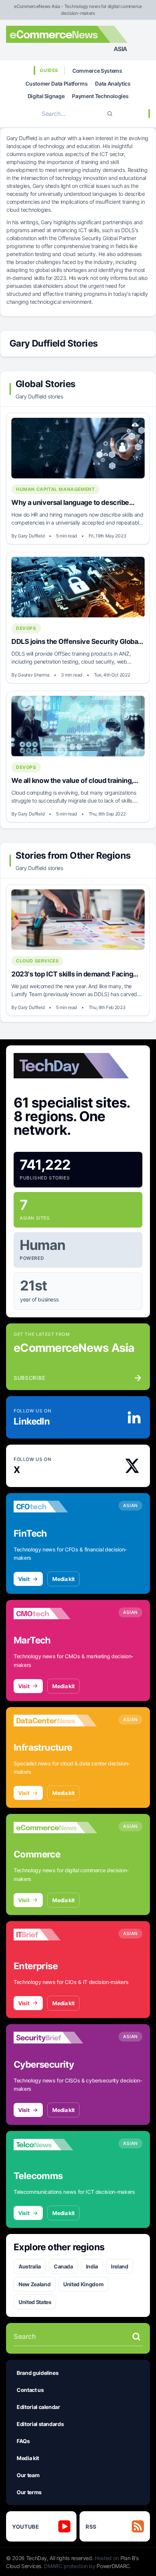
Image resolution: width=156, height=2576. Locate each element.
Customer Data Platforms (56, 84)
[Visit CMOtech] (55, 1614)
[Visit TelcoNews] (55, 2145)
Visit (24, 1579)
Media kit (63, 1579)
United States (35, 2302)
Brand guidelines (37, 2373)
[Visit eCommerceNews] (55, 1828)
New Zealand (34, 2284)
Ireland (120, 2266)
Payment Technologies (100, 96)
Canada (63, 2266)
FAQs (23, 2441)
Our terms (29, 2492)
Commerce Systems (97, 71)
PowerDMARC (113, 2566)
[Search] (110, 114)
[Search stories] (136, 2337)
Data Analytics (113, 84)
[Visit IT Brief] (55, 1935)
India (92, 2266)
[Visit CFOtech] (55, 1507)
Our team (28, 2475)
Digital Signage (46, 96)
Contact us (30, 2390)
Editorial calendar (38, 2407)
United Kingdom (83, 2284)
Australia (30, 2266)
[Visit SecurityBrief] (55, 2038)
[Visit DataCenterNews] (55, 1721)
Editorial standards (40, 2424)
